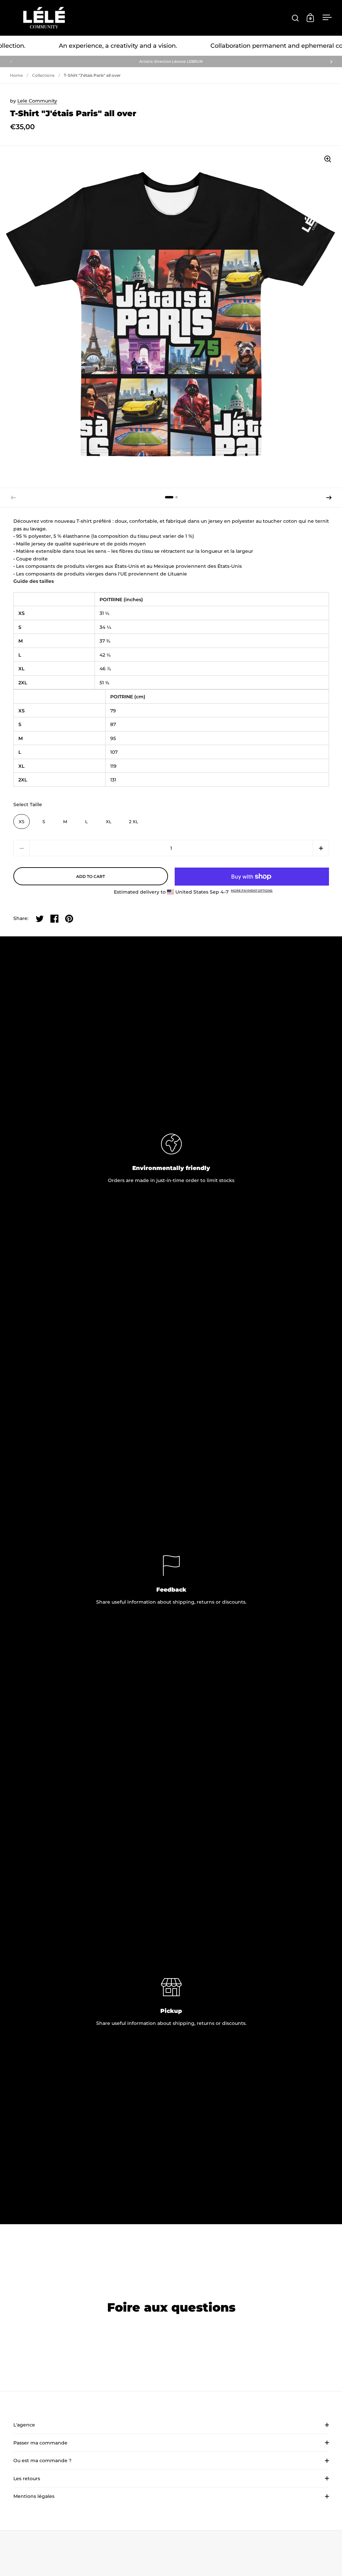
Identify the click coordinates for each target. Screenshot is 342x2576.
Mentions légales (34, 2496)
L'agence (24, 2425)
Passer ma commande (40, 2443)
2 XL (134, 822)
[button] (329, 498)
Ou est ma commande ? (42, 2461)
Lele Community (37, 101)
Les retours (27, 2479)
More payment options (252, 890)
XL (109, 822)
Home (16, 75)
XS (22, 822)
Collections (43, 75)
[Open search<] (295, 18)
